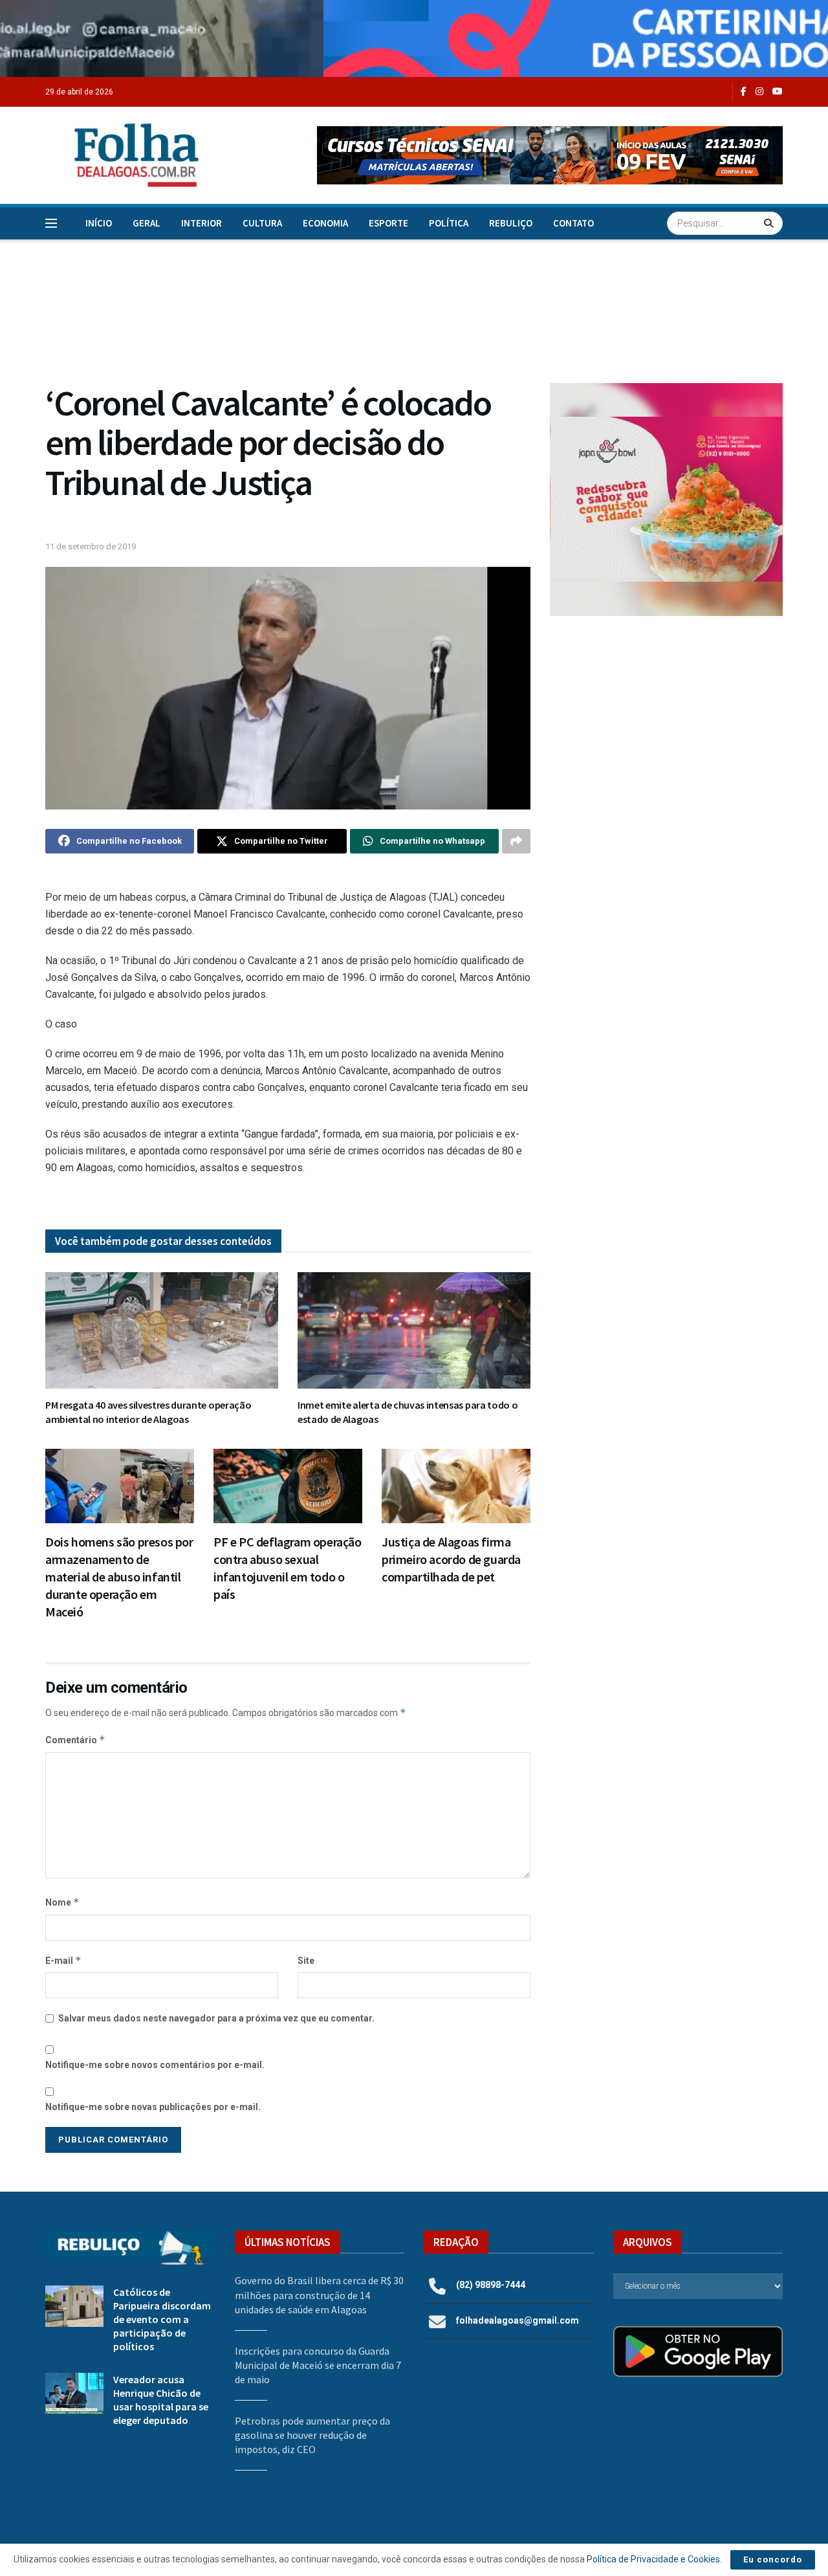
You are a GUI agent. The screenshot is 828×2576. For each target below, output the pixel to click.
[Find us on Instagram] (759, 92)
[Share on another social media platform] (516, 841)
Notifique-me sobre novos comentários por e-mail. (155, 2065)
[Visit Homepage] (123, 155)
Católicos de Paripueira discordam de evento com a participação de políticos (162, 2319)
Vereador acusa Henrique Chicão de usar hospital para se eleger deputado (161, 2400)
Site (306, 1961)
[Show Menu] (51, 223)
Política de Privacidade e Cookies (653, 2559)
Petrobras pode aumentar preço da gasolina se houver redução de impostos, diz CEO (312, 2435)
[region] (414, 39)
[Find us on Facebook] (744, 92)
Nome (62, 1902)
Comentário (75, 1740)
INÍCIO (99, 223)
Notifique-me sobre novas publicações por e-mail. (153, 2107)
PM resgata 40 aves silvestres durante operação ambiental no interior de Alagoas (148, 1412)
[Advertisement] (666, 732)
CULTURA (262, 223)
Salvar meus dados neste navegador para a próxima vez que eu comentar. (216, 2018)
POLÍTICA (449, 223)
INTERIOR (202, 223)
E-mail (63, 1960)
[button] (550, 155)
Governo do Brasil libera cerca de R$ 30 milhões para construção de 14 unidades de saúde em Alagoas (319, 2295)
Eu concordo (773, 2559)
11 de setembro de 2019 (91, 546)
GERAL (147, 223)
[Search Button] (770, 223)
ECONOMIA (325, 223)
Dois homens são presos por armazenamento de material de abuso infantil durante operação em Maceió (119, 1577)
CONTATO (573, 223)
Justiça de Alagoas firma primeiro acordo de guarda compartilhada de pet (451, 1559)
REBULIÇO (511, 223)
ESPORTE (388, 223)
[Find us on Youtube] (778, 92)
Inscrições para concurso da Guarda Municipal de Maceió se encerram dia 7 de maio (318, 2365)
